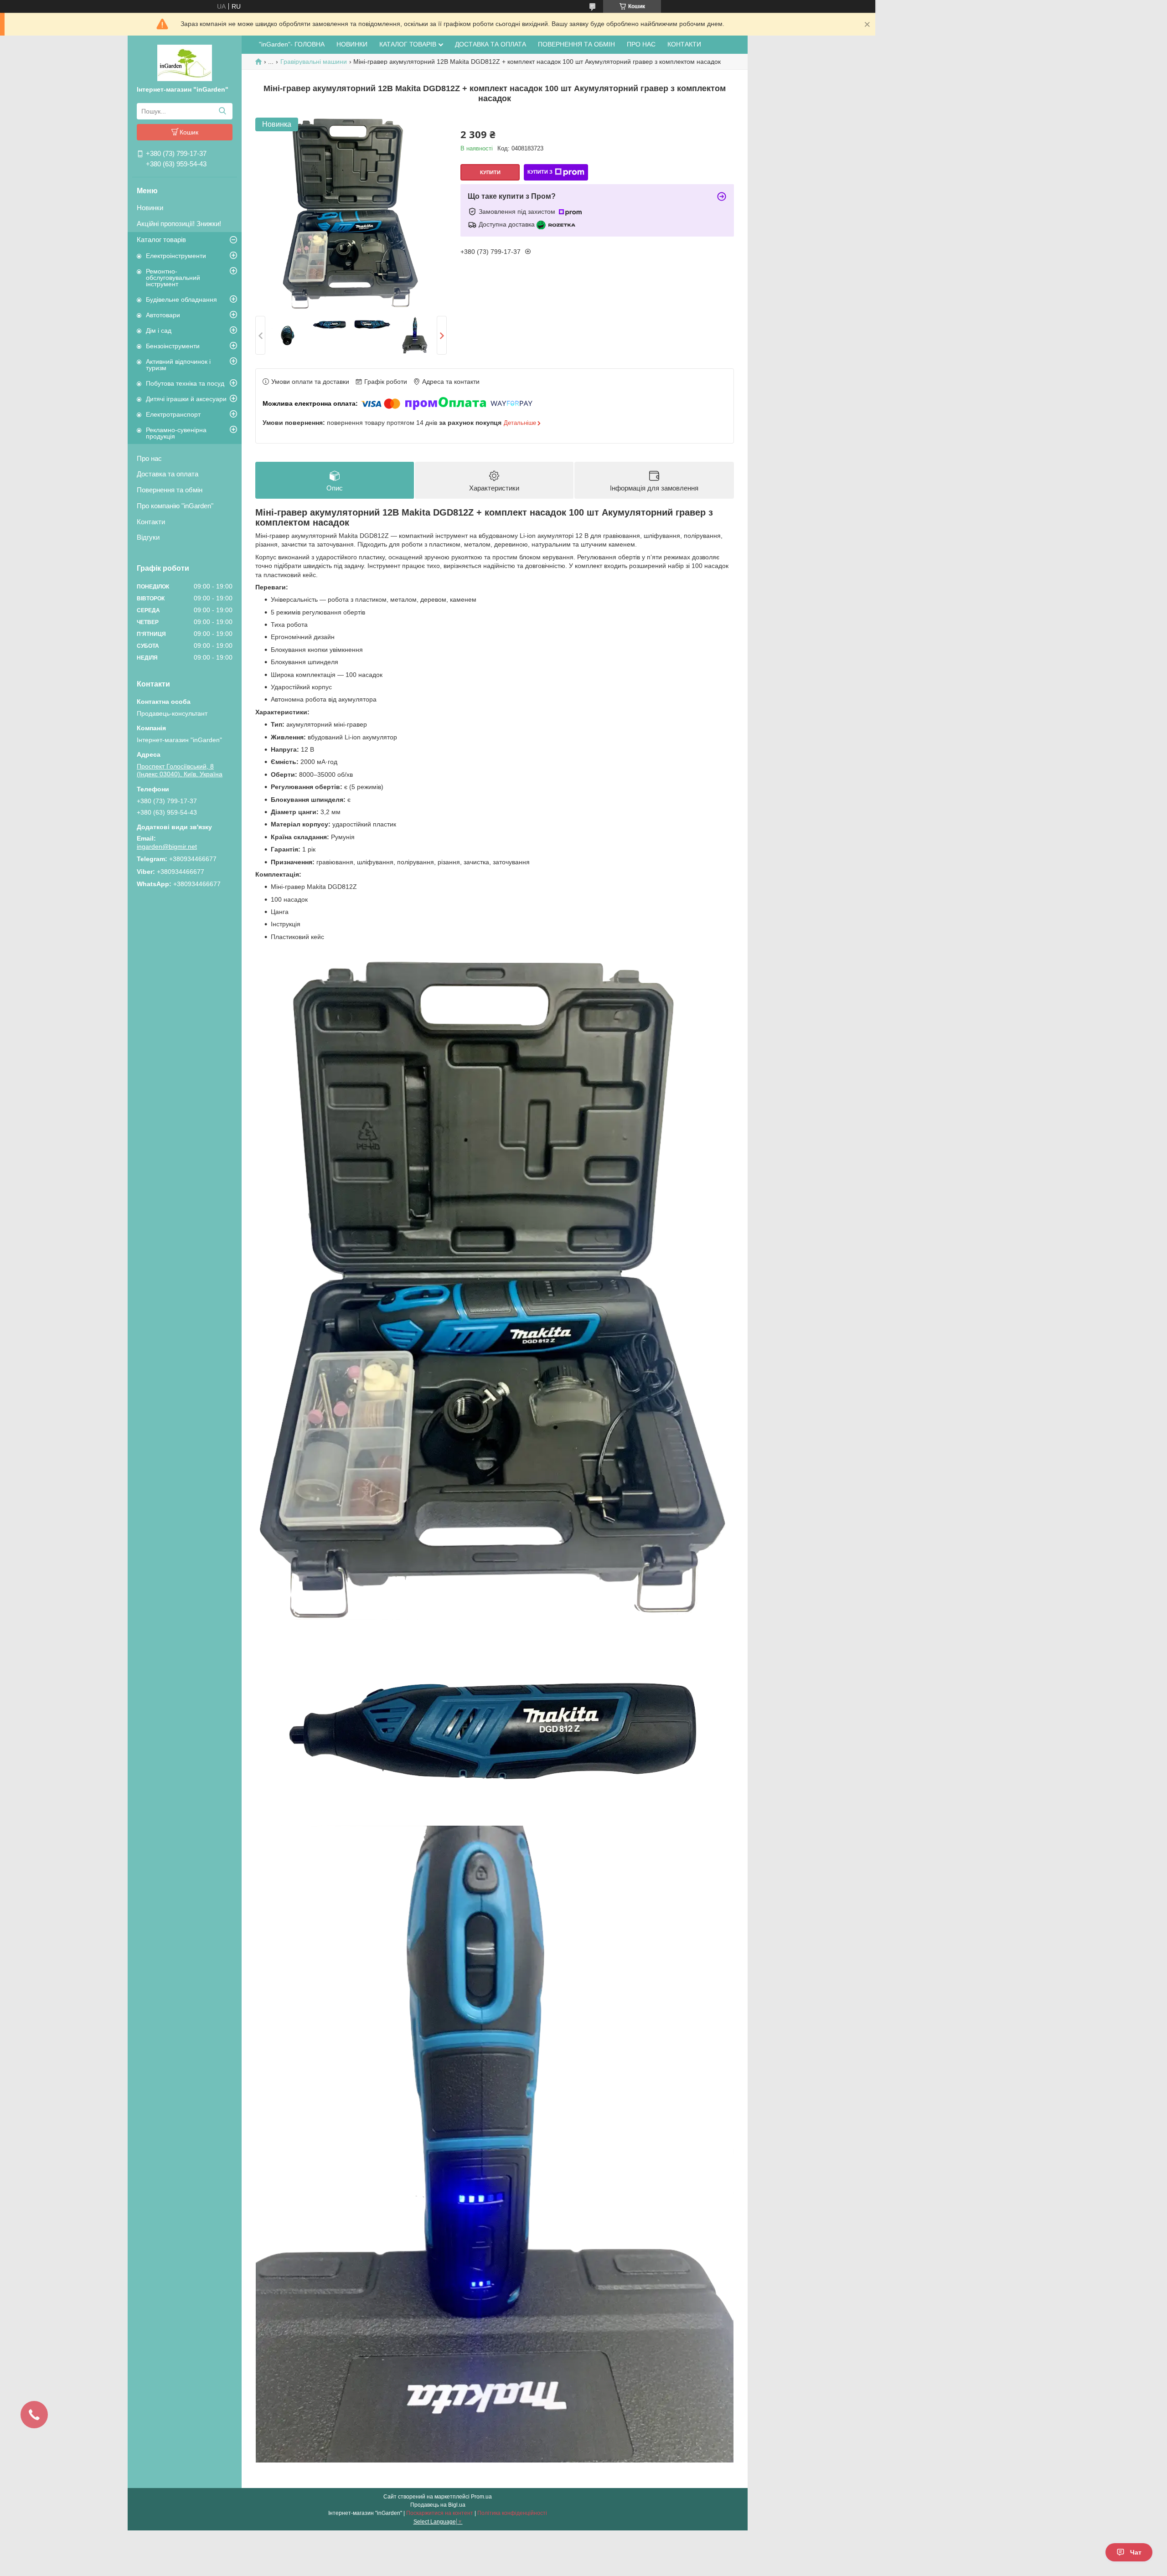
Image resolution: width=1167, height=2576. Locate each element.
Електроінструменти (176, 256)
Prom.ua (481, 2497)
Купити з (540, 172)
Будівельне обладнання (181, 299)
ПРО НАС (641, 44)
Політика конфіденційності (512, 2513)
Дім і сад (159, 330)
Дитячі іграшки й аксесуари (186, 399)
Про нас (149, 458)
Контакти (151, 522)
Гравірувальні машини (314, 62)
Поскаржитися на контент (440, 2513)
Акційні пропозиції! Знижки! (179, 224)
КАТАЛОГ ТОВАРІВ (408, 44)
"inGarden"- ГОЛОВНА (292, 44)
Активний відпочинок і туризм (178, 365)
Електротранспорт (173, 414)
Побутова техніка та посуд (185, 383)
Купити (490, 172)
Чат (1136, 2552)
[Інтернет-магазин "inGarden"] (185, 62)
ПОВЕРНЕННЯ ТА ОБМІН (576, 44)
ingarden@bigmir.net (167, 847)
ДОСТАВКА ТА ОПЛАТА (491, 44)
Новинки (150, 208)
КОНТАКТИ (684, 44)
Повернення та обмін (170, 490)
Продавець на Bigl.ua (438, 2505)
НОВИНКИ (352, 44)
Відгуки (148, 537)
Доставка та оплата (168, 474)
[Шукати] (222, 111)
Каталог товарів (161, 240)
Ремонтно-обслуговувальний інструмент (173, 278)
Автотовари (163, 315)
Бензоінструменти (173, 346)
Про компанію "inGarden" (175, 506)
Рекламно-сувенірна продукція (176, 433)
